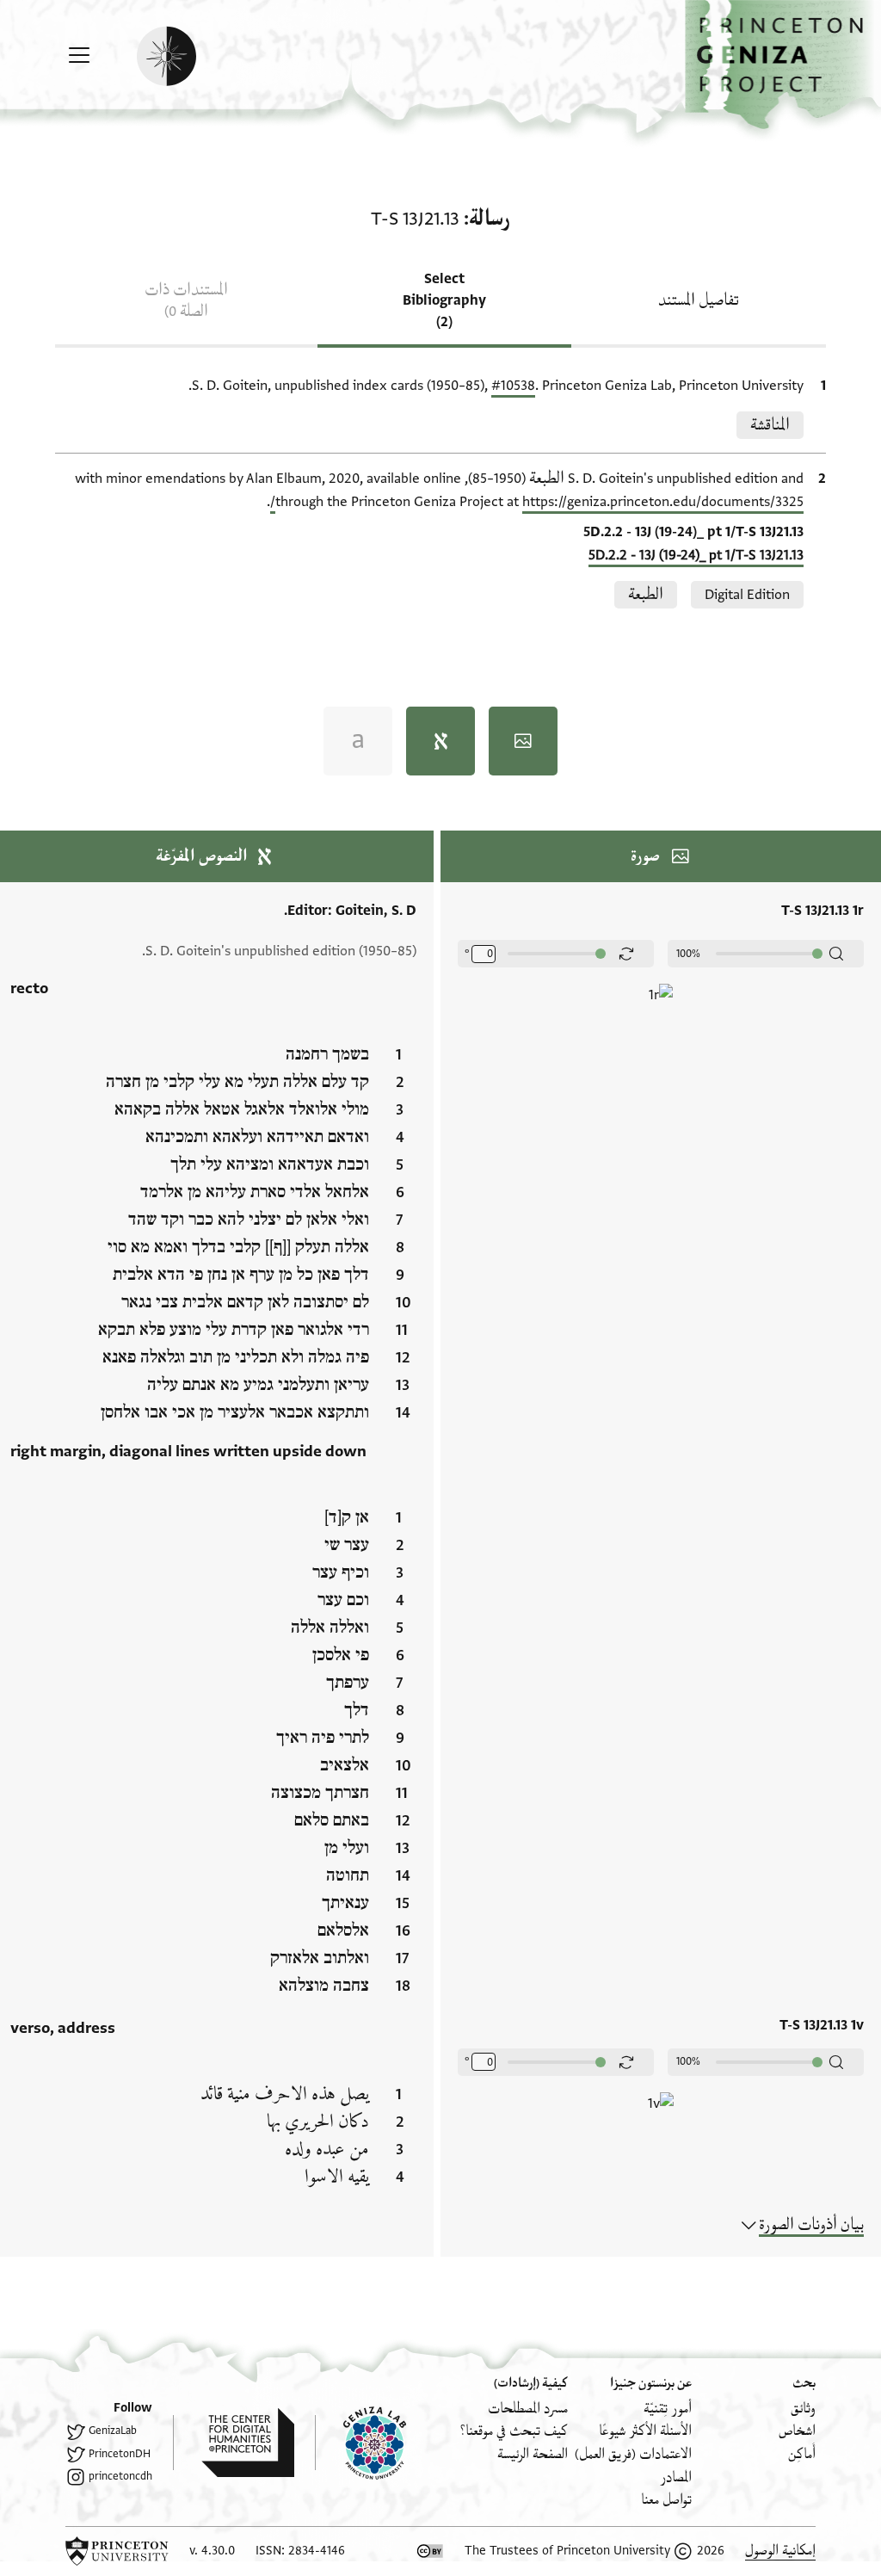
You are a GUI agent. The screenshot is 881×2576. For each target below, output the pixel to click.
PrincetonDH (120, 2454)
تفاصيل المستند (699, 300)
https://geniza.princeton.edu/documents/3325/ (537, 502)
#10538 (513, 386)
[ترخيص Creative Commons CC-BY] (430, 2551)
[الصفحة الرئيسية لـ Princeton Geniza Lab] (360, 2443)
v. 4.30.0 (212, 2551)
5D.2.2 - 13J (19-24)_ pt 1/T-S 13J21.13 (696, 555)
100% (688, 954)
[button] (783, 65)
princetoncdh (120, 2476)
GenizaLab (113, 2431)
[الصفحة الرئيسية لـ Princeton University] (117, 2551)
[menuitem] (803, 2409)
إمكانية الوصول (780, 2551)
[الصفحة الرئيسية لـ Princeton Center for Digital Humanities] (234, 2443)
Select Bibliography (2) (444, 300)
